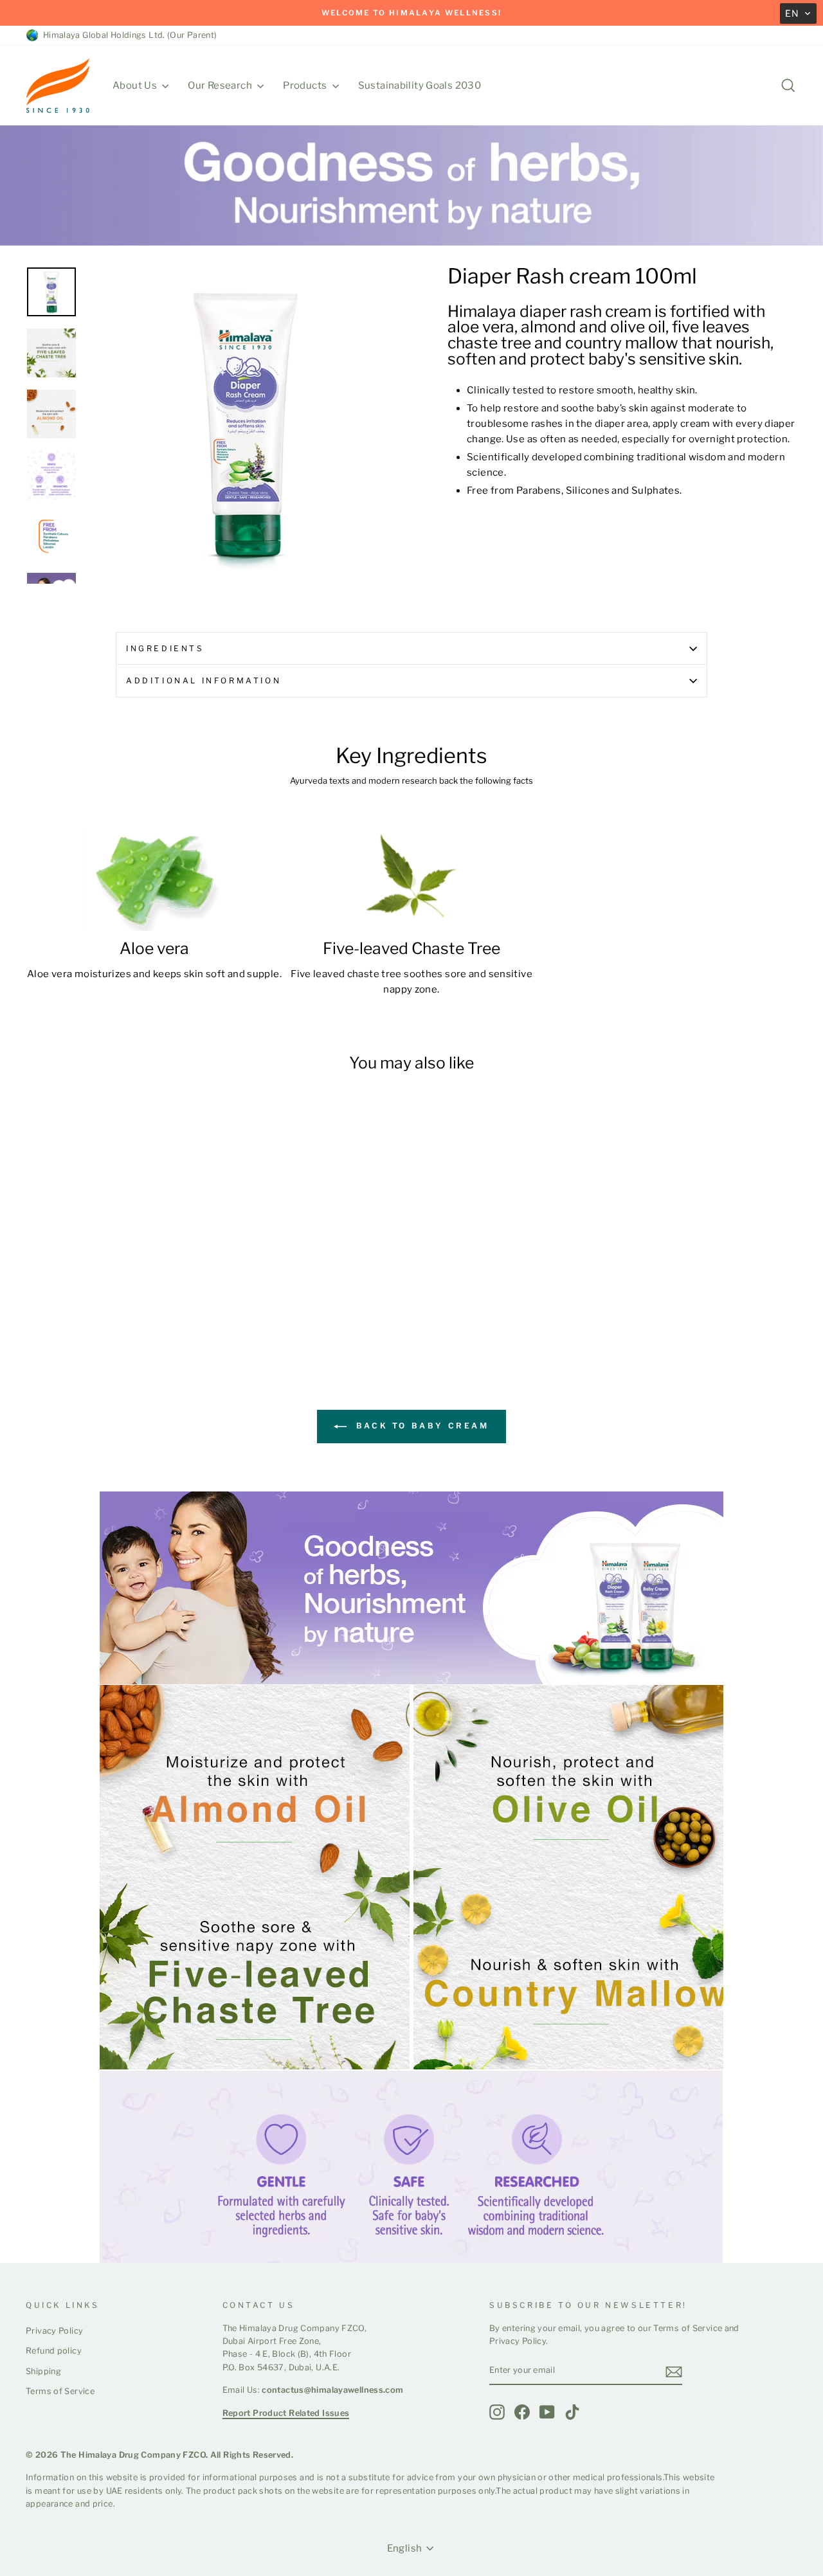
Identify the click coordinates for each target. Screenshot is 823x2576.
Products (306, 86)
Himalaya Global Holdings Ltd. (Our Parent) (128, 35)
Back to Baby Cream (420, 1426)
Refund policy (54, 2351)
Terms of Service (60, 2391)
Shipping (43, 2371)
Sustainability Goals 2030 (420, 86)
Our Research (221, 86)
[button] (798, 14)
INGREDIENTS (165, 648)
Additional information (203, 680)
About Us (136, 86)
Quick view (117, 1270)
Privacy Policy (54, 2331)
